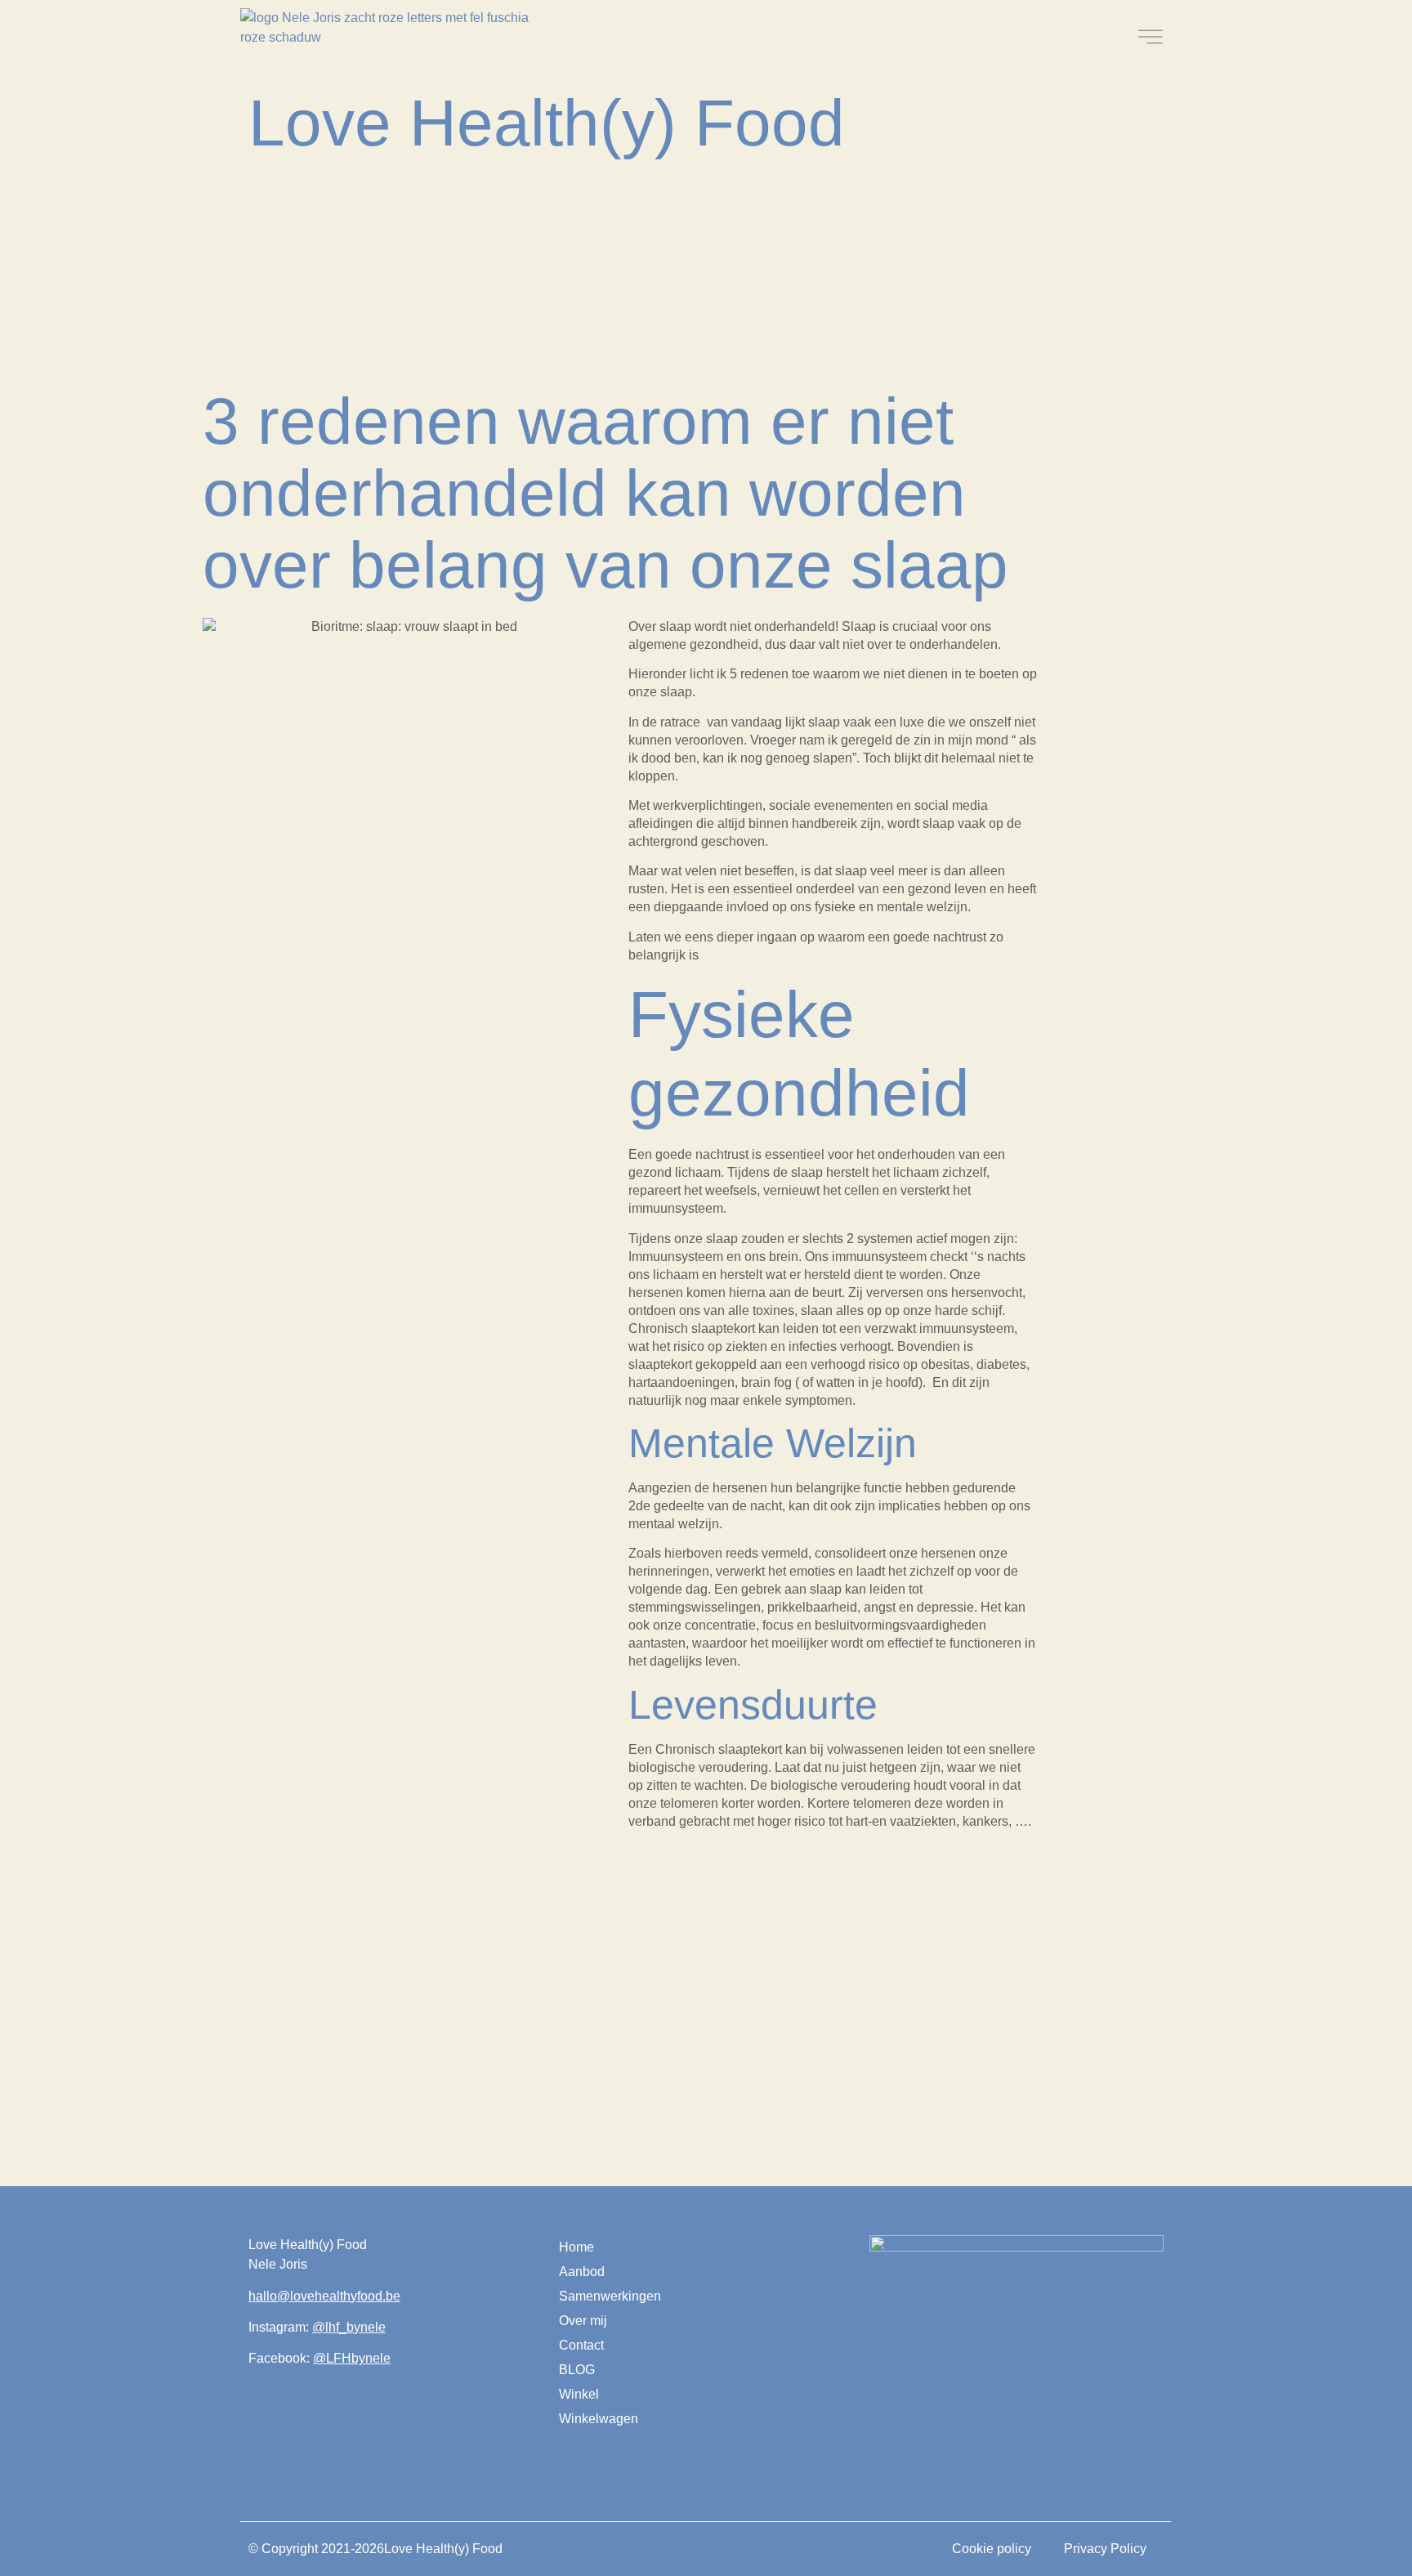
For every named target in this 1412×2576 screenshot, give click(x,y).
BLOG (577, 2370)
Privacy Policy (1105, 2549)
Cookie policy (992, 2549)
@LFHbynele (352, 2358)
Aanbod (582, 2272)
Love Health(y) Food (547, 123)
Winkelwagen (599, 2419)
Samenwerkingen (610, 2296)
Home (576, 2247)
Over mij (583, 2321)
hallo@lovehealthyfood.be (324, 2296)
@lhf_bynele (349, 2327)
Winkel (579, 2394)
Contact (581, 2345)
